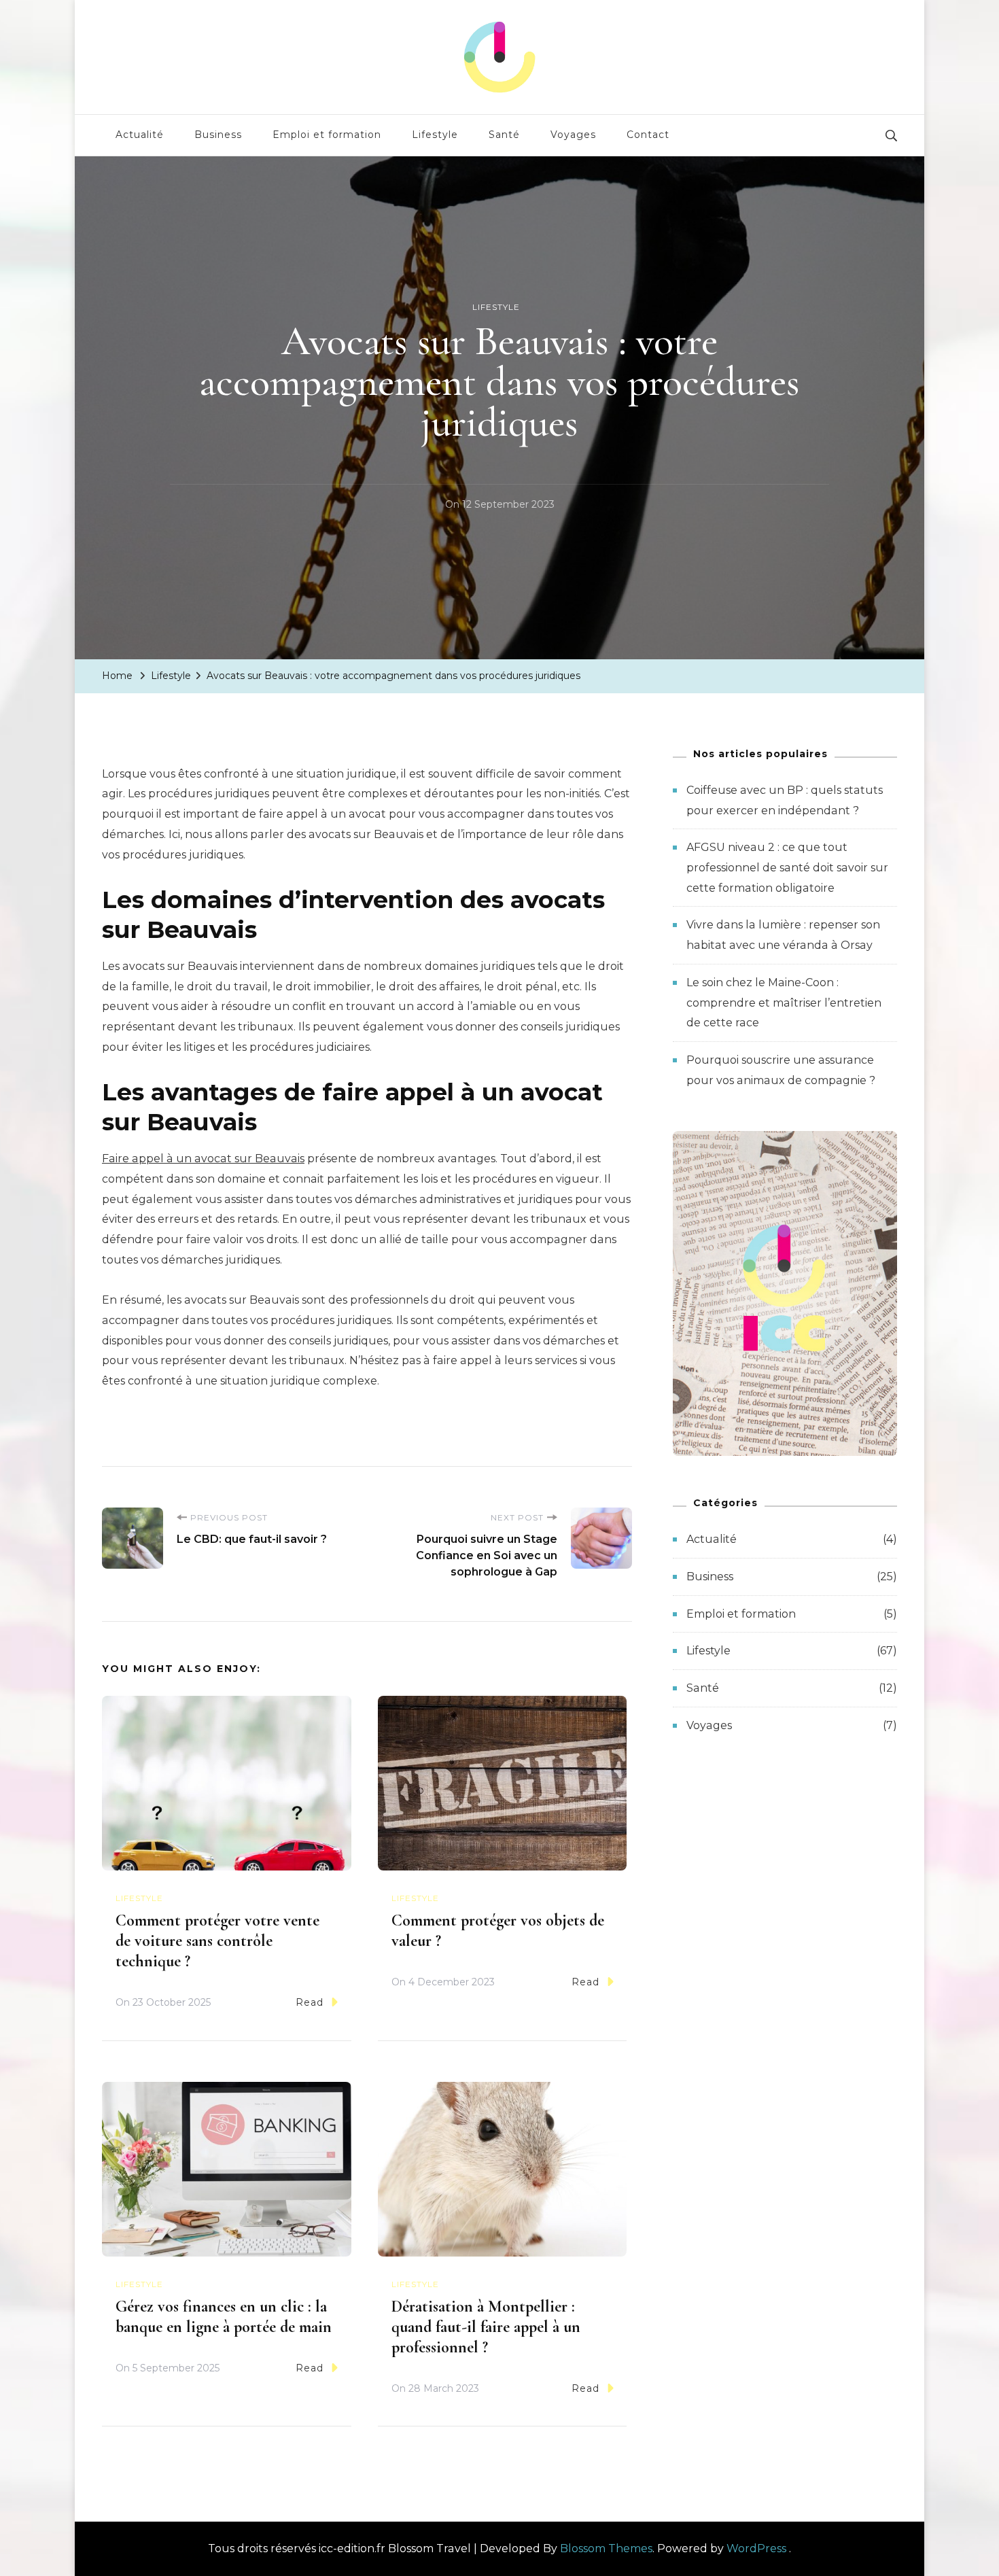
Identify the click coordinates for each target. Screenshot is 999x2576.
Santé (504, 135)
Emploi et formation (327, 135)
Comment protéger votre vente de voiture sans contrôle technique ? (217, 1941)
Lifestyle (435, 135)
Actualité (140, 135)
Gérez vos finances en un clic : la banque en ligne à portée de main (224, 2317)
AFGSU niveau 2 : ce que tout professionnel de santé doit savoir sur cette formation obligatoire (787, 867)
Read (310, 2002)
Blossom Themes (606, 2548)
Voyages (573, 135)
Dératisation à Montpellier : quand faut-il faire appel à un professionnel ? (486, 2327)
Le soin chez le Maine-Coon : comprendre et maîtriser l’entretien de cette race (784, 1003)
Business (218, 135)
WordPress (756, 2548)
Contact (648, 135)
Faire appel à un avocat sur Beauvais (203, 1159)
